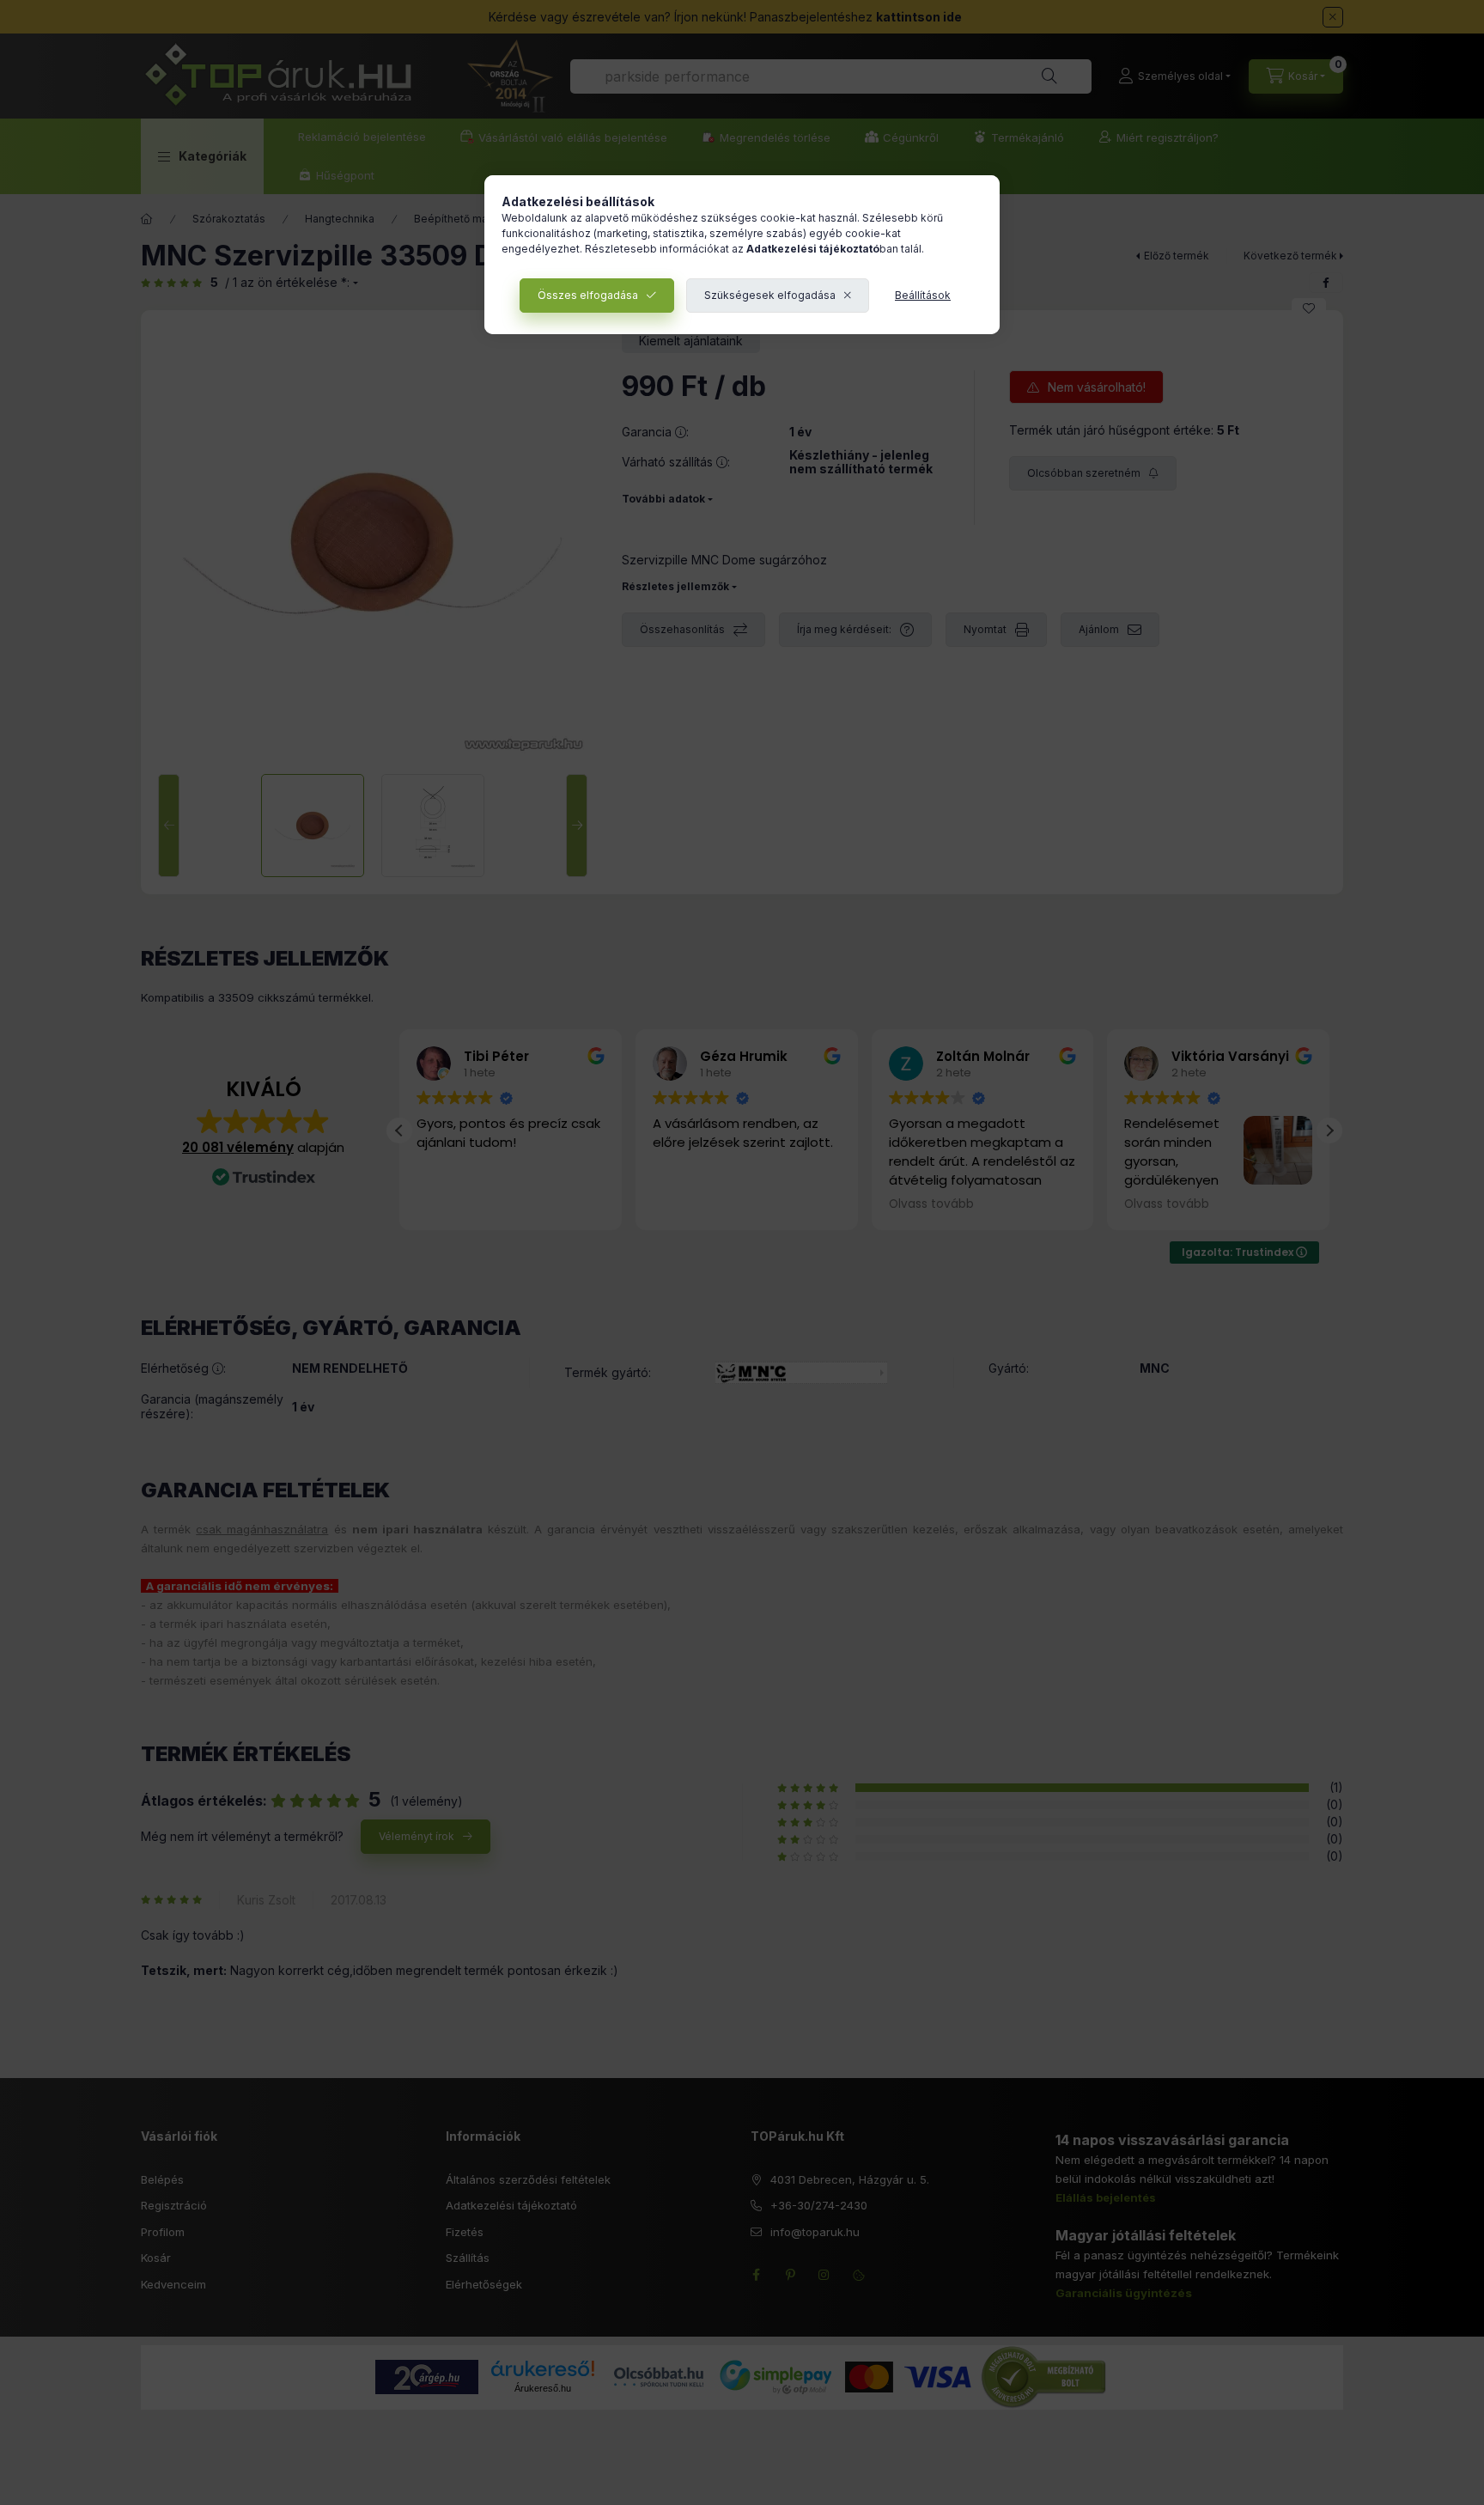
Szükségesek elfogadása (770, 295)
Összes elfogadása (588, 295)
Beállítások (923, 295)
